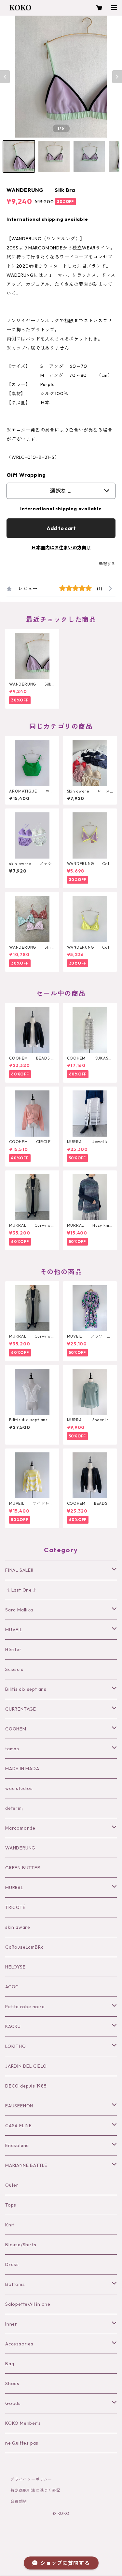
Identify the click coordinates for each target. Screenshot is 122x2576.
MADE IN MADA (22, 1768)
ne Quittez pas (22, 2443)
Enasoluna (17, 2145)
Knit (10, 2225)
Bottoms (15, 2284)
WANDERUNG (20, 1848)
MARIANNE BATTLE (26, 2165)
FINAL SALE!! (19, 1570)
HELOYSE (15, 1967)
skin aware (18, 1927)
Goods (13, 2403)
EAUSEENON (19, 2106)
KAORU (13, 2026)
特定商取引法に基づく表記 (35, 2490)
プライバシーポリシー (31, 2479)
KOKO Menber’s (23, 2423)
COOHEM (16, 1729)
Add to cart (61, 528)
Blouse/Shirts (21, 2245)
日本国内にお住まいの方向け (61, 548)
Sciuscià (14, 1669)
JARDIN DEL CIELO (26, 2066)
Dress (12, 2264)
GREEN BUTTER (23, 1868)
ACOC (12, 1987)
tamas (12, 1749)
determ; (14, 1808)
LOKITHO (16, 2046)
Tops (11, 2205)
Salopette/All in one (28, 2304)
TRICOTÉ (15, 1907)
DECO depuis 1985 (26, 2086)
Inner (11, 2324)
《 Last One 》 (22, 1590)
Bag (10, 2364)
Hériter (14, 1649)
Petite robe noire (25, 2007)
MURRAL (14, 1888)
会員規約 (19, 2501)
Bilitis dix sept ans (26, 1689)
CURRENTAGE (21, 1709)
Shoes (12, 2383)
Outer (12, 2185)
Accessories (19, 2344)
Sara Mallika (19, 1610)
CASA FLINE (19, 2126)
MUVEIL (14, 1630)
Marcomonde (20, 1828)
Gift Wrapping (26, 475)
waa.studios (19, 1788)
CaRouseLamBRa (24, 1947)
